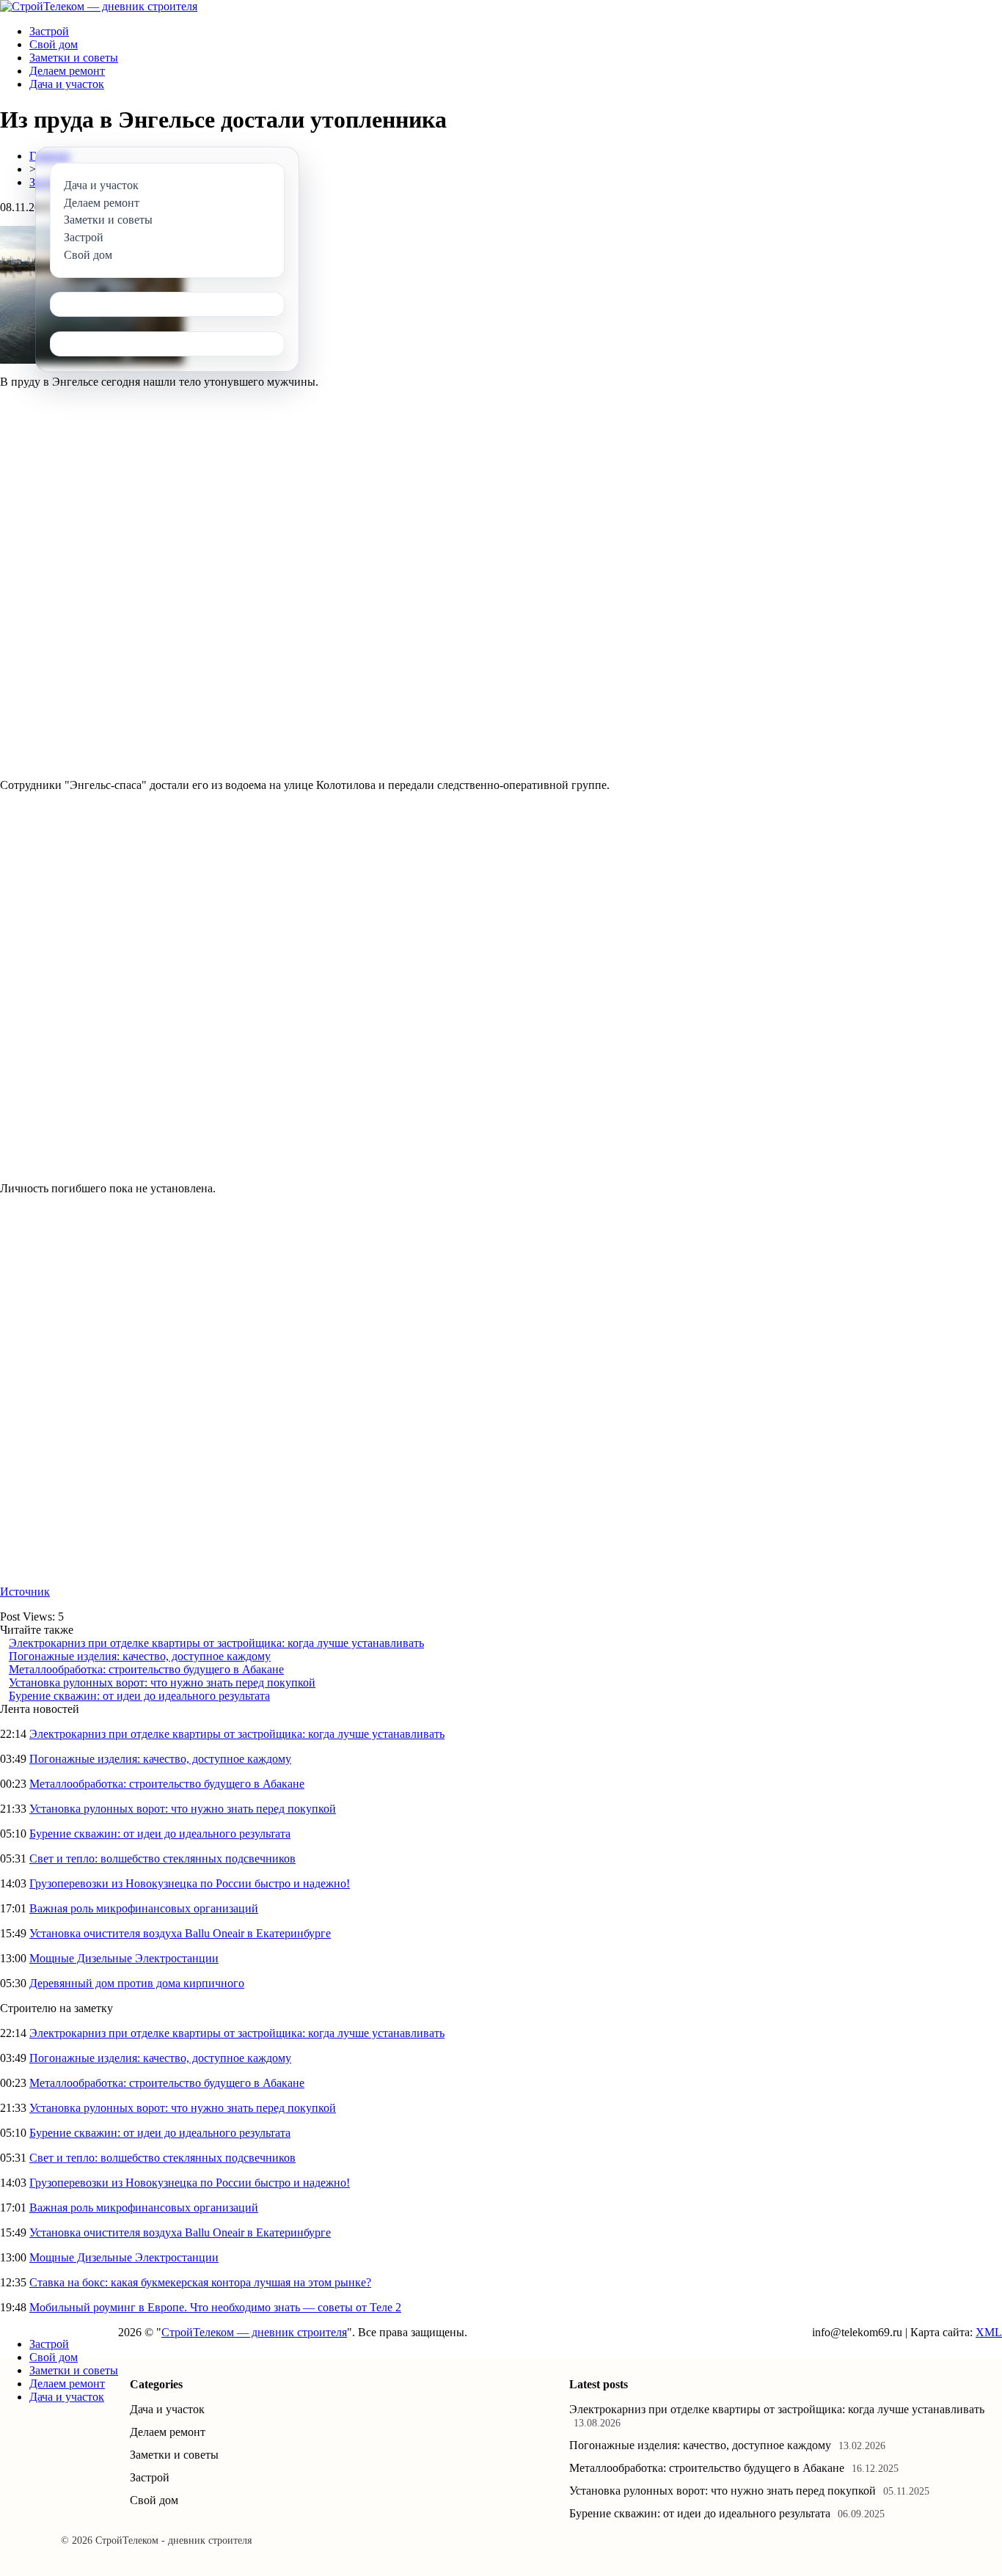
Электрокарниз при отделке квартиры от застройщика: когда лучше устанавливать (216, 1643)
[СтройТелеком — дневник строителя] (99, 6)
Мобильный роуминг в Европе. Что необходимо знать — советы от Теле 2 (215, 2307)
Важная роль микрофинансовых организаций (144, 1908)
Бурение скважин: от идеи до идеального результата (139, 1696)
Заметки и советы (74, 58)
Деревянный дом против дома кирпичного (137, 1983)
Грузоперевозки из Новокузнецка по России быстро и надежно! (190, 1883)
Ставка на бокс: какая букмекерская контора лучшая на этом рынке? (200, 2282)
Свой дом (54, 44)
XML (989, 2332)
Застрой (49, 31)
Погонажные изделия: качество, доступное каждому (140, 1656)
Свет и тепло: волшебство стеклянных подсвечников (162, 1858)
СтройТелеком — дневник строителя (254, 2332)
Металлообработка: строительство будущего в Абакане (146, 1669)
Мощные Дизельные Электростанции (124, 1958)
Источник (25, 1592)
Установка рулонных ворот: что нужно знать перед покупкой (162, 1683)
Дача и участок (67, 84)
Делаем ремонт (67, 71)
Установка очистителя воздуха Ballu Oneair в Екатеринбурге (180, 1933)
